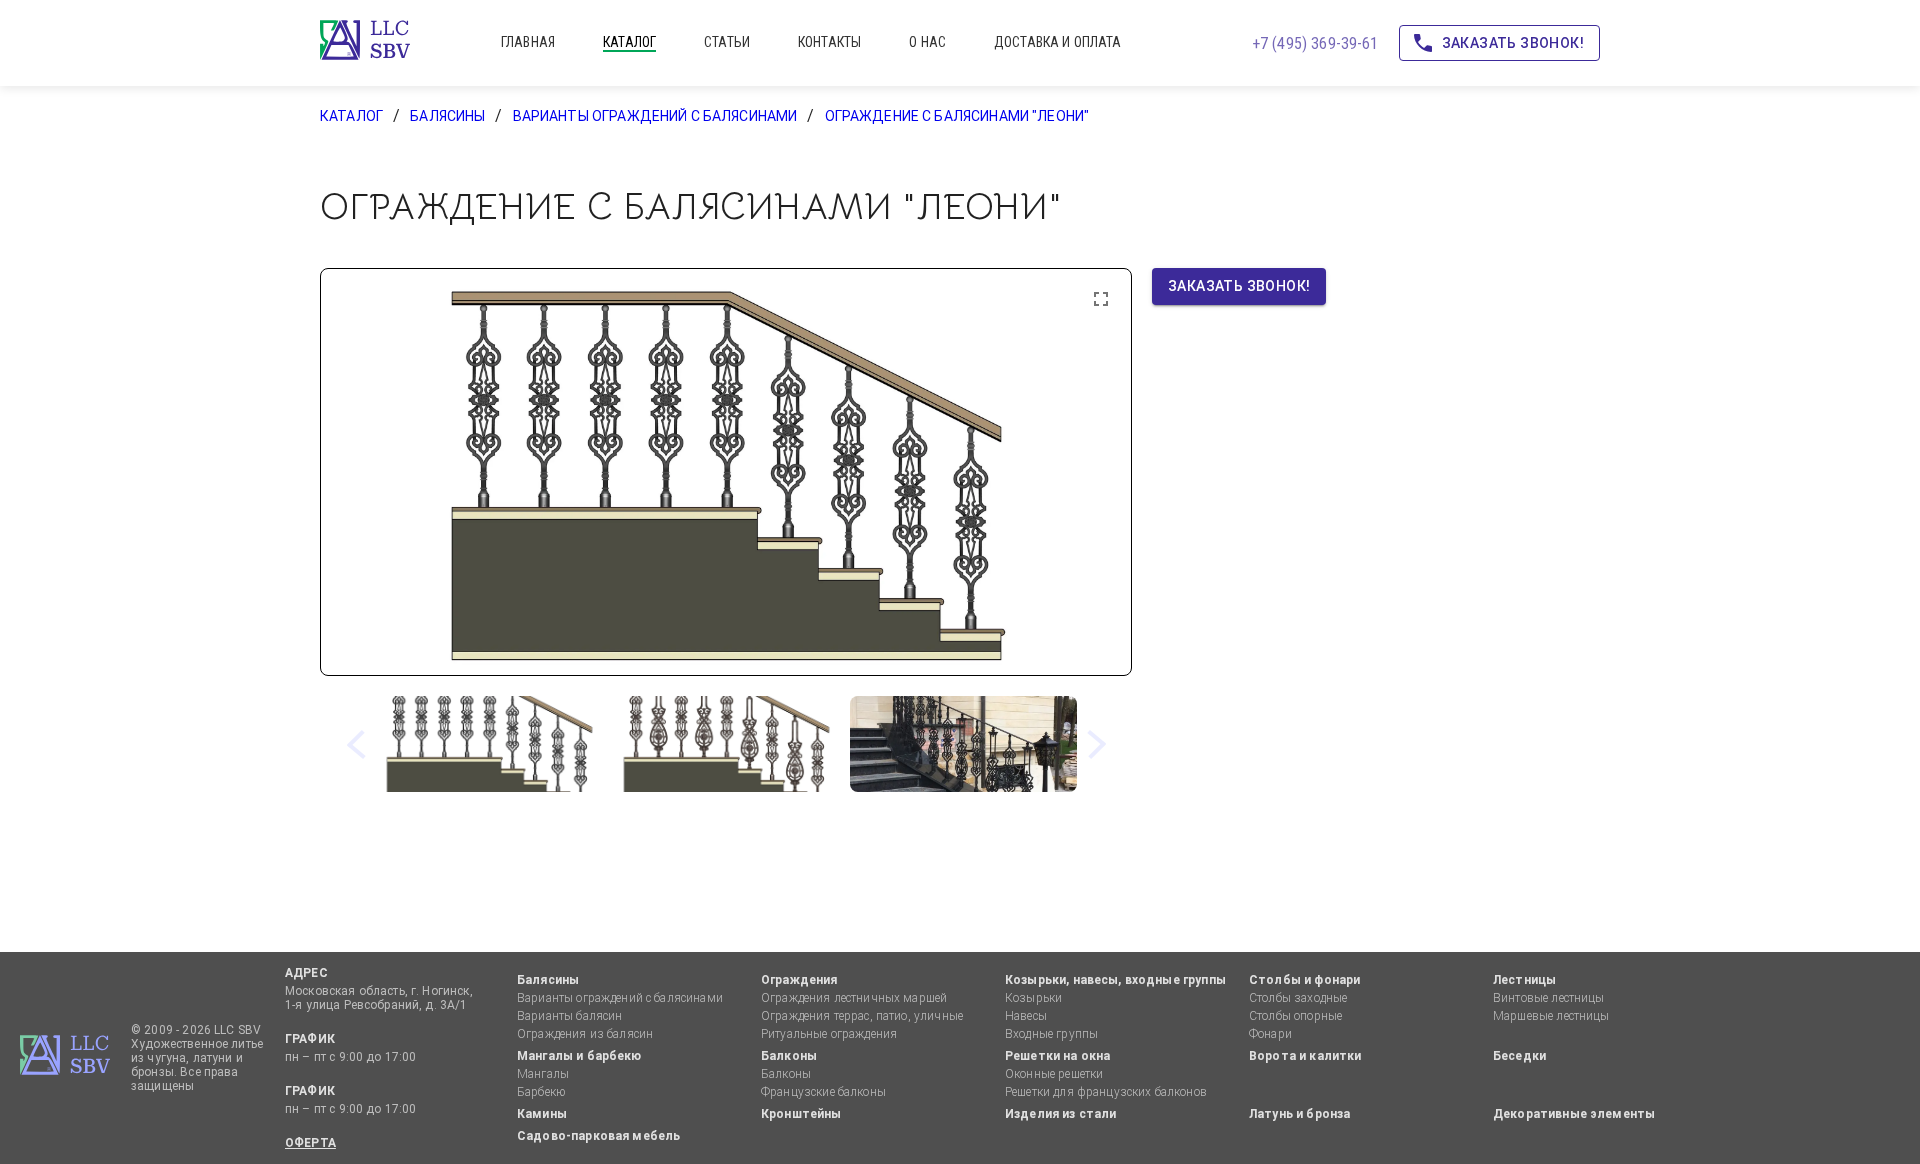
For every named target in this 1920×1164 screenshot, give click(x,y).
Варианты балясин (569, 1016)
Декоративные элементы (1574, 1114)
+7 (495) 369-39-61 (1315, 43)
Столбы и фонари (1304, 980)
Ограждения (799, 980)
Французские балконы (823, 1092)
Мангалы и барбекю (579, 1056)
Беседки (1519, 1056)
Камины (542, 1114)
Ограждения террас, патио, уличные (862, 1016)
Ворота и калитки (1305, 1056)
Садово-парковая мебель (598, 1136)
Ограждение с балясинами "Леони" (957, 116)
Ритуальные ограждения (829, 1034)
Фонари (1270, 1034)
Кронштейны (801, 1114)
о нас (927, 42)
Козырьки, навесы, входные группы (1115, 980)
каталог (629, 42)
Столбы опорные (1295, 1016)
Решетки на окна (1057, 1056)
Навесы (1026, 1016)
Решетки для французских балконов (1106, 1092)
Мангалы (543, 1074)
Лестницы (1524, 980)
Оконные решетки (1054, 1074)
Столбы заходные (1298, 998)
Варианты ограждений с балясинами (655, 116)
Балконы (789, 1056)
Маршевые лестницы (1551, 1016)
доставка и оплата (1058, 42)
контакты (829, 42)
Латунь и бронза (1299, 1114)
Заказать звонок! (1513, 43)
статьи (727, 42)
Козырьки (1033, 998)
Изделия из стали (1060, 1114)
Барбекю (541, 1092)
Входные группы (1051, 1034)
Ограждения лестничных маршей (854, 998)
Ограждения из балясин (585, 1034)
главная (528, 42)
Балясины (447, 116)
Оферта (310, 1143)
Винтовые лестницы (1549, 998)
